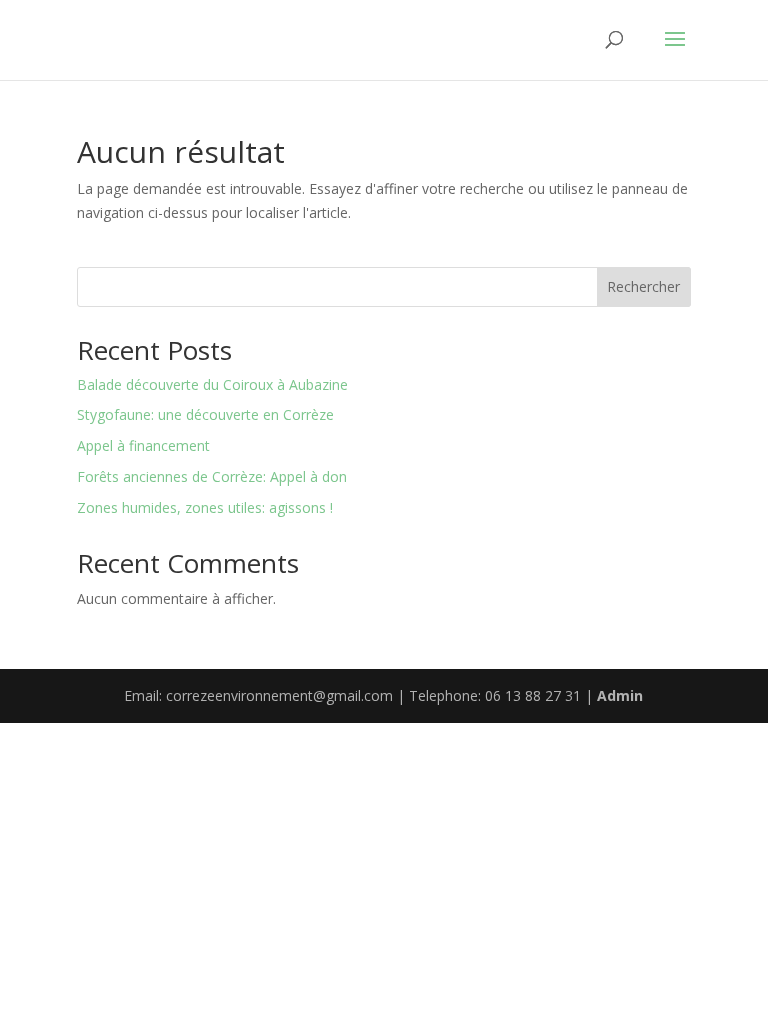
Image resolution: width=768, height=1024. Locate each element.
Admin (620, 695)
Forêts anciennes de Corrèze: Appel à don (212, 476)
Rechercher (643, 286)
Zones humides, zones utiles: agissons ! (205, 507)
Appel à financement (143, 445)
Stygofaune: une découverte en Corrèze (205, 414)
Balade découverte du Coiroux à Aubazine (212, 384)
